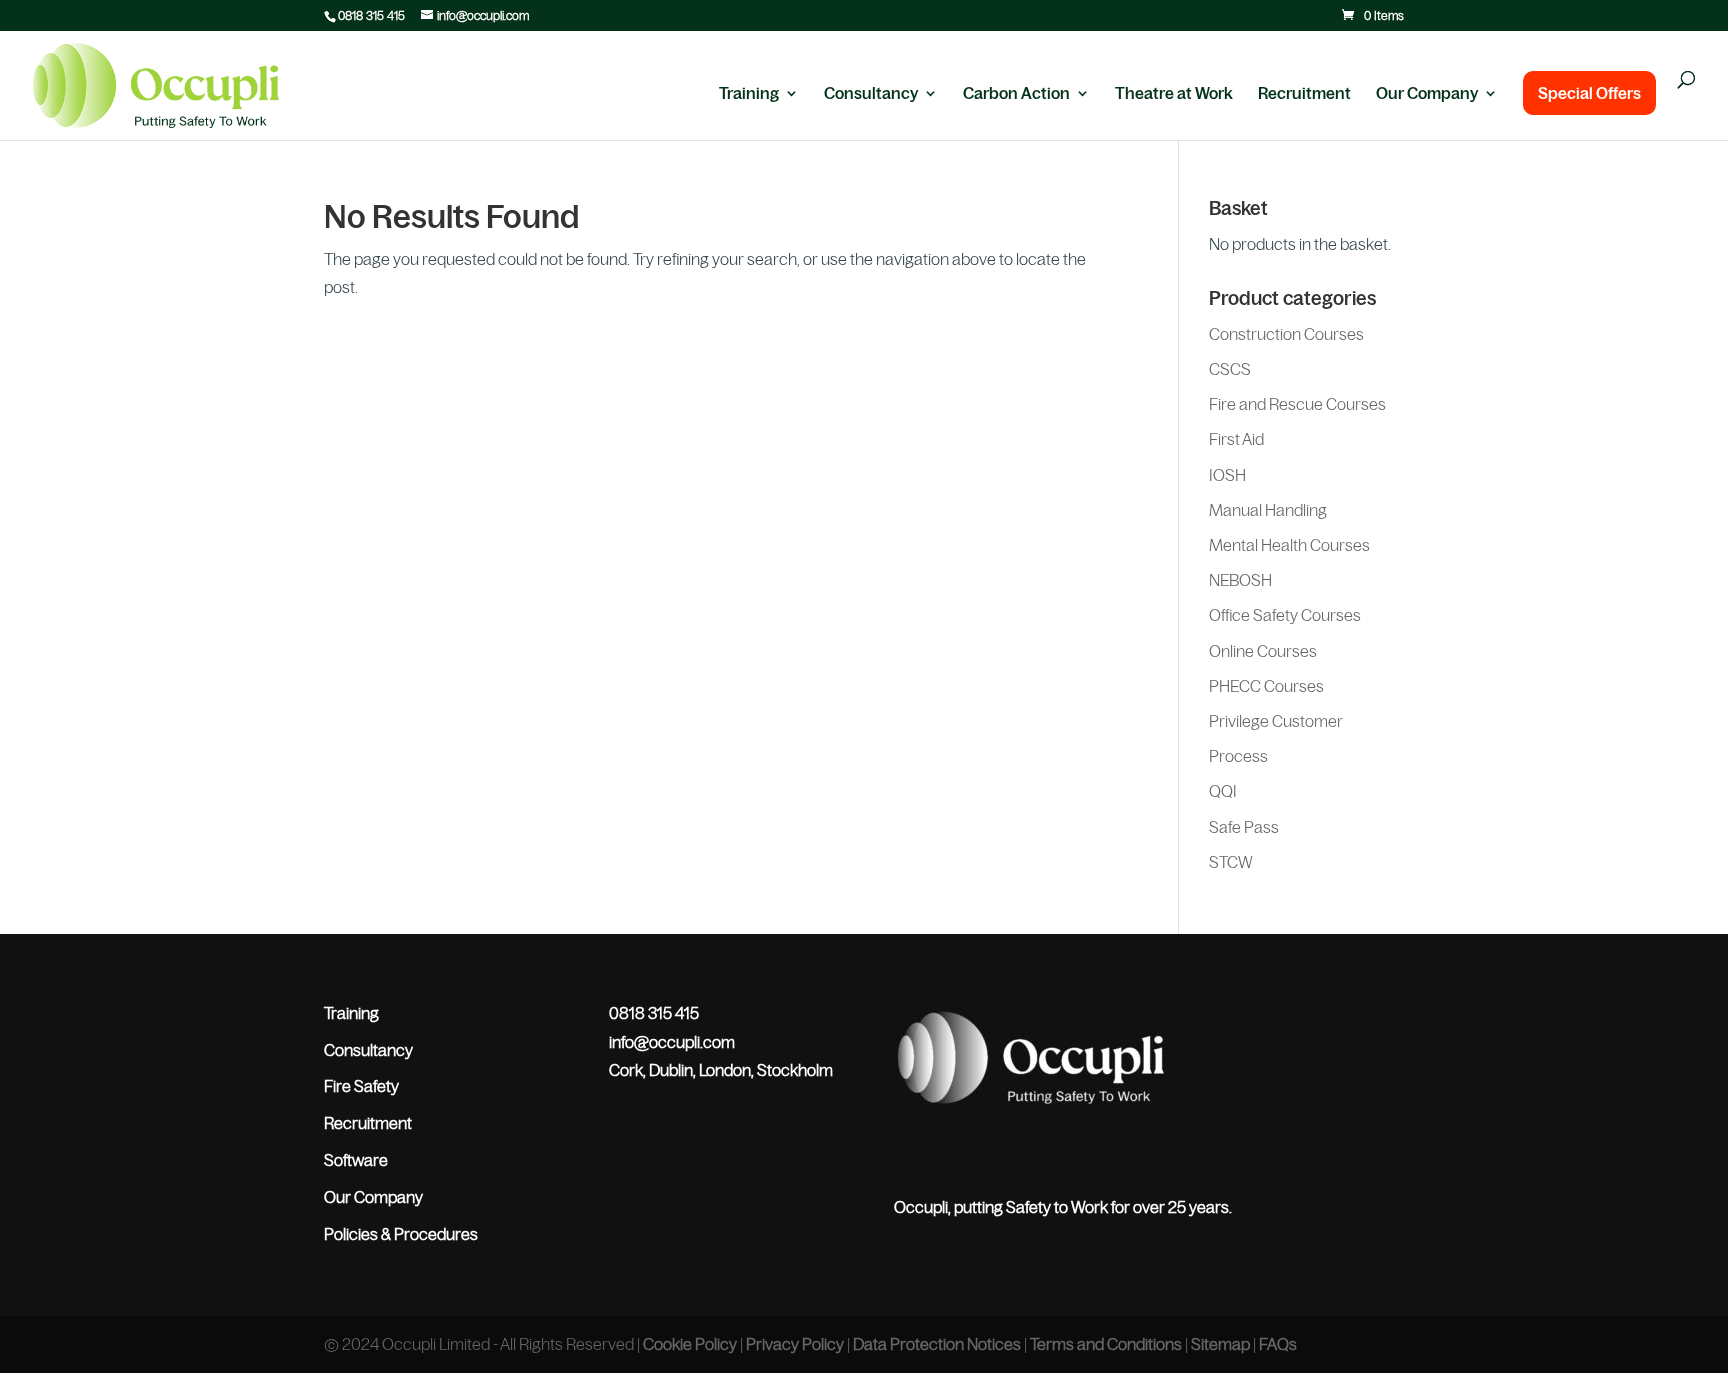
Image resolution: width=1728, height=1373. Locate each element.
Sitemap (1220, 1344)
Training (749, 94)
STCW (1231, 862)
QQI (1223, 791)
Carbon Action (1016, 94)
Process (1238, 756)
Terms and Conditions (1106, 1344)
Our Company (1427, 94)
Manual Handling (1268, 510)
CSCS (1230, 369)
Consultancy (871, 94)
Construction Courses (1286, 334)
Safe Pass (1244, 827)
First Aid (1236, 439)
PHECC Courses (1266, 686)
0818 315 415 (371, 16)
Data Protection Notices (937, 1344)
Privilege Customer (1276, 721)
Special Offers (1589, 93)
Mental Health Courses (1289, 545)
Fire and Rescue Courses (1297, 404)
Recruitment (1304, 94)
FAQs (1278, 1344)
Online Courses (1263, 651)
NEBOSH (1240, 580)
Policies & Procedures (401, 1234)
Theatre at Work (1174, 94)
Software (356, 1160)
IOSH (1227, 475)
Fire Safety (361, 1086)
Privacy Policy (795, 1344)
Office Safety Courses (1285, 615)
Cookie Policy (690, 1344)
